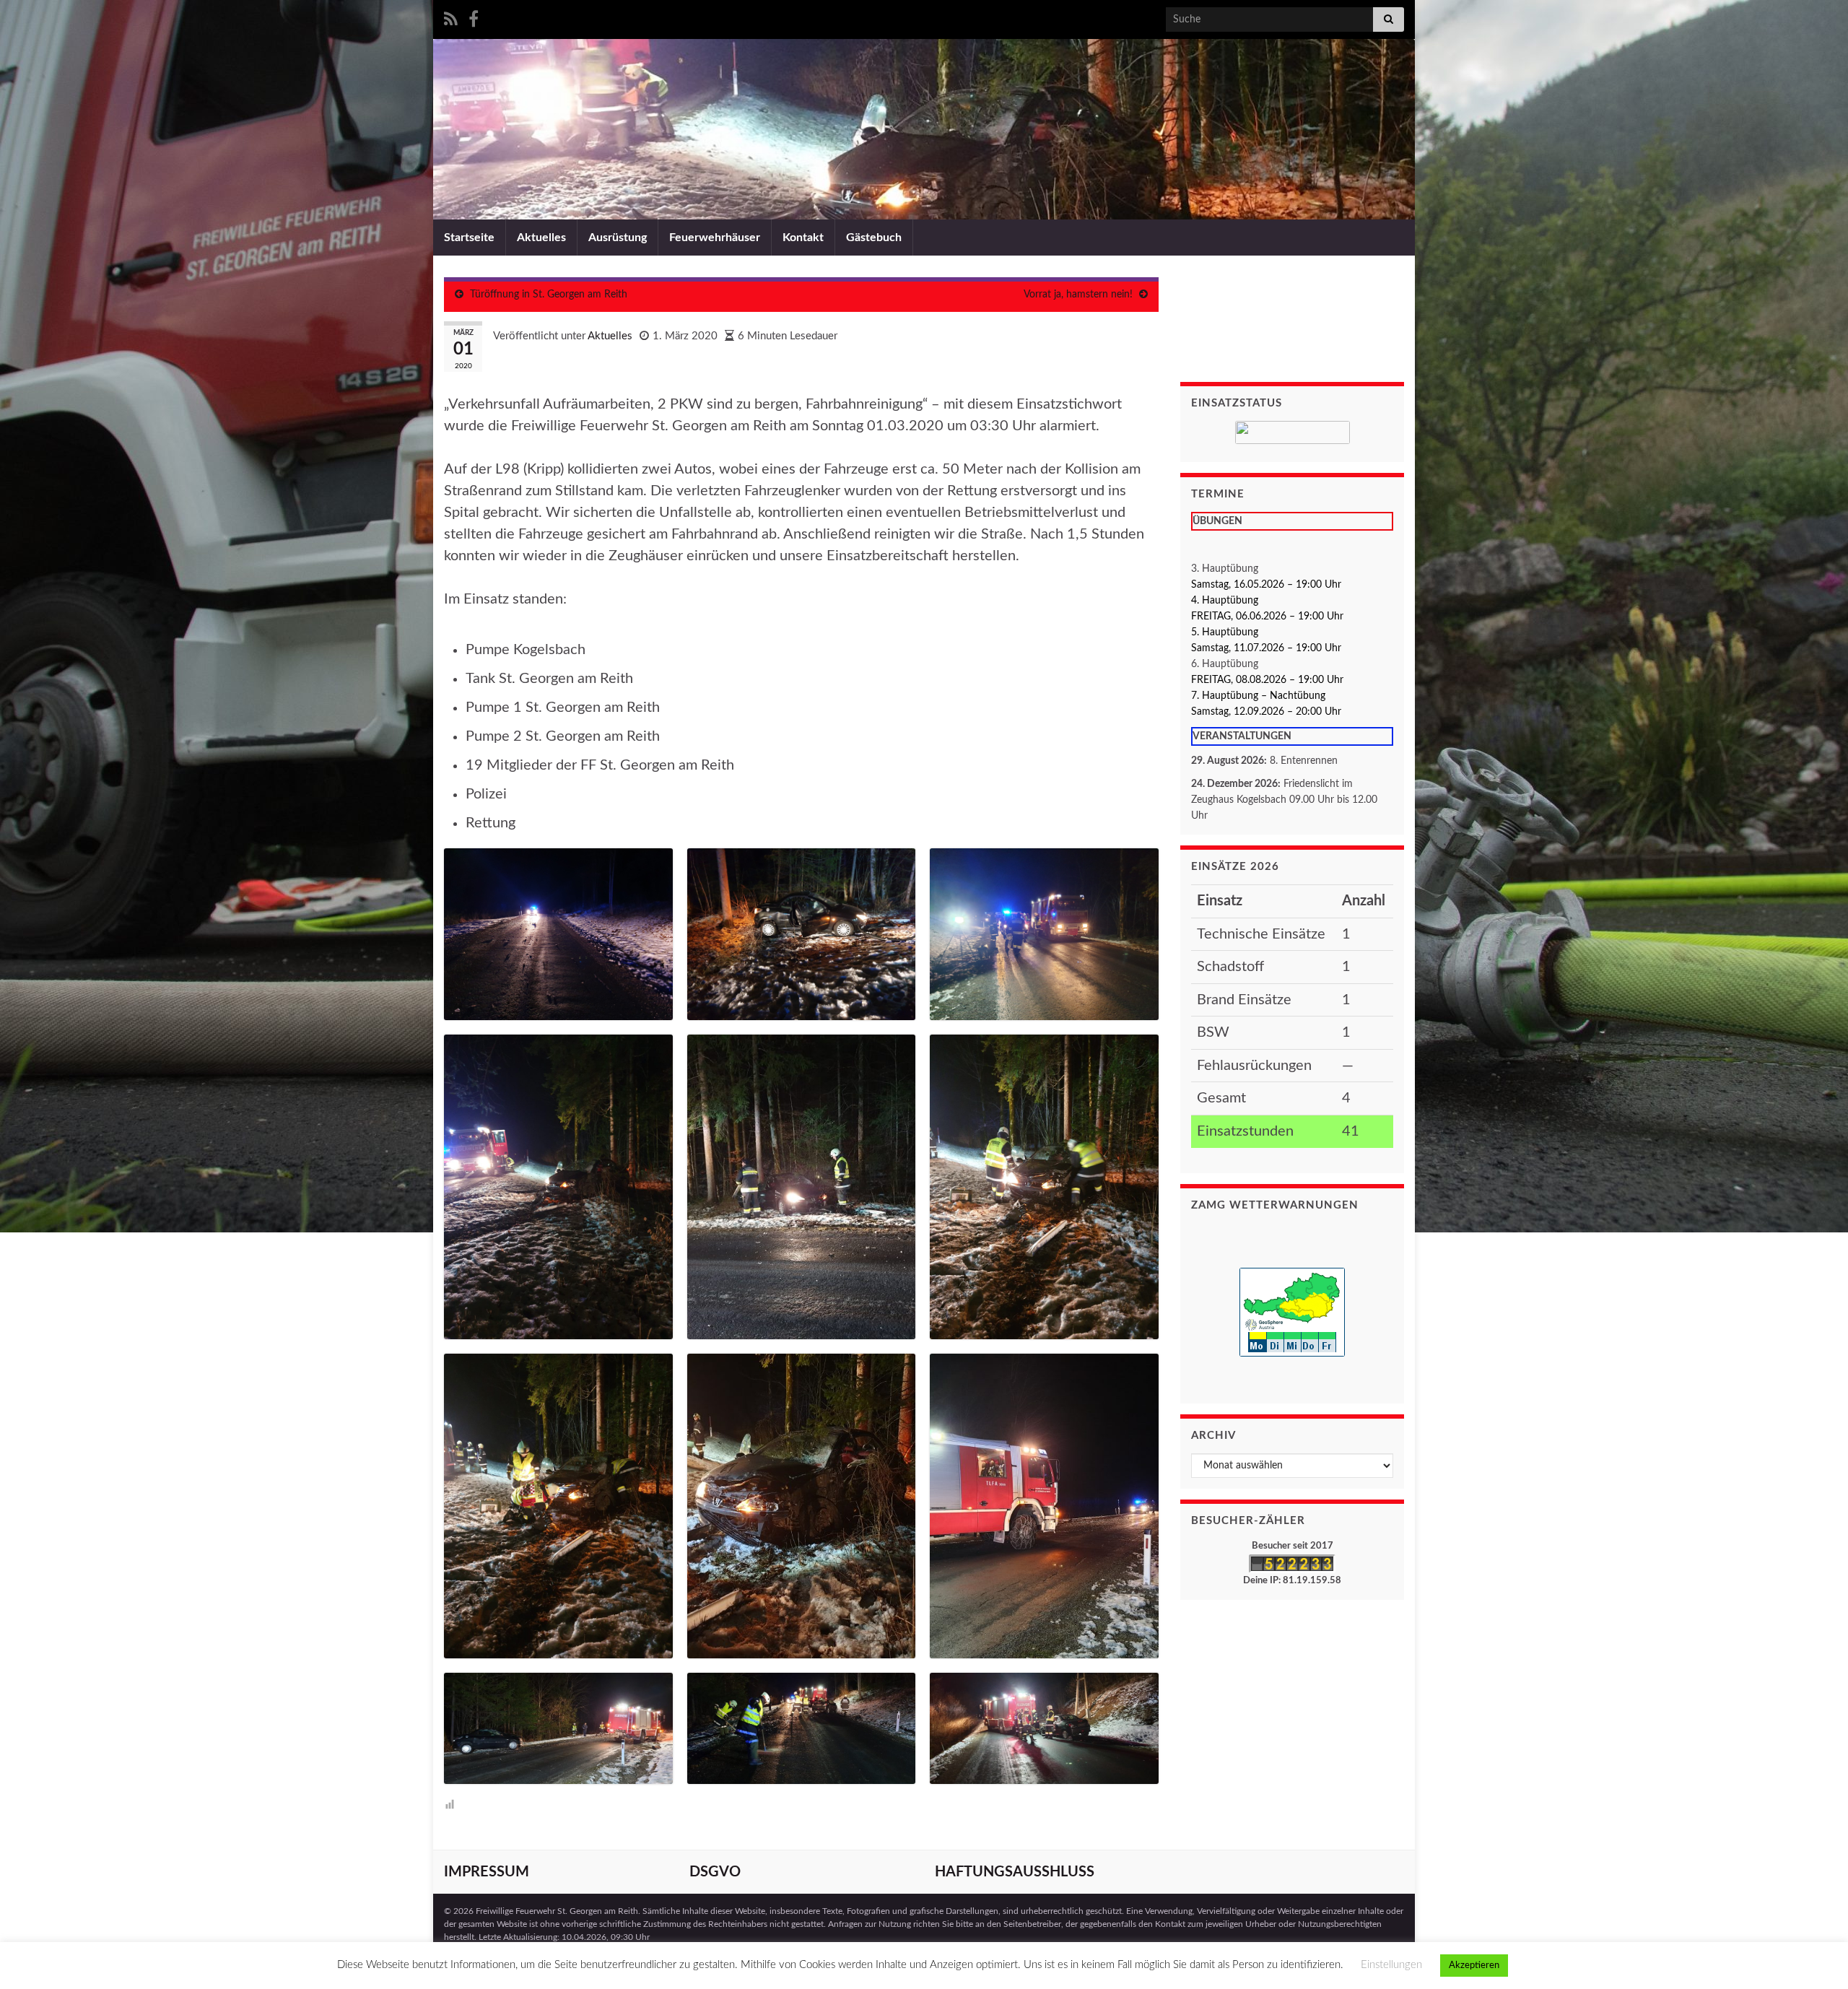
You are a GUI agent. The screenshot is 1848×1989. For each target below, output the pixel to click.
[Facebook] (474, 18)
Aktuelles (541, 238)
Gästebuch (874, 238)
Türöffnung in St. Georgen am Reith (549, 295)
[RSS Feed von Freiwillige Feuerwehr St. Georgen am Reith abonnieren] (451, 18)
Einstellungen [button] (1391, 1965)
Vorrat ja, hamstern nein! (1078, 295)
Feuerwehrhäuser (715, 238)
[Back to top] (1816, 1957)
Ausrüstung (618, 238)
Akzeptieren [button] (1474, 1966)
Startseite (469, 238)
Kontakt (803, 238)
